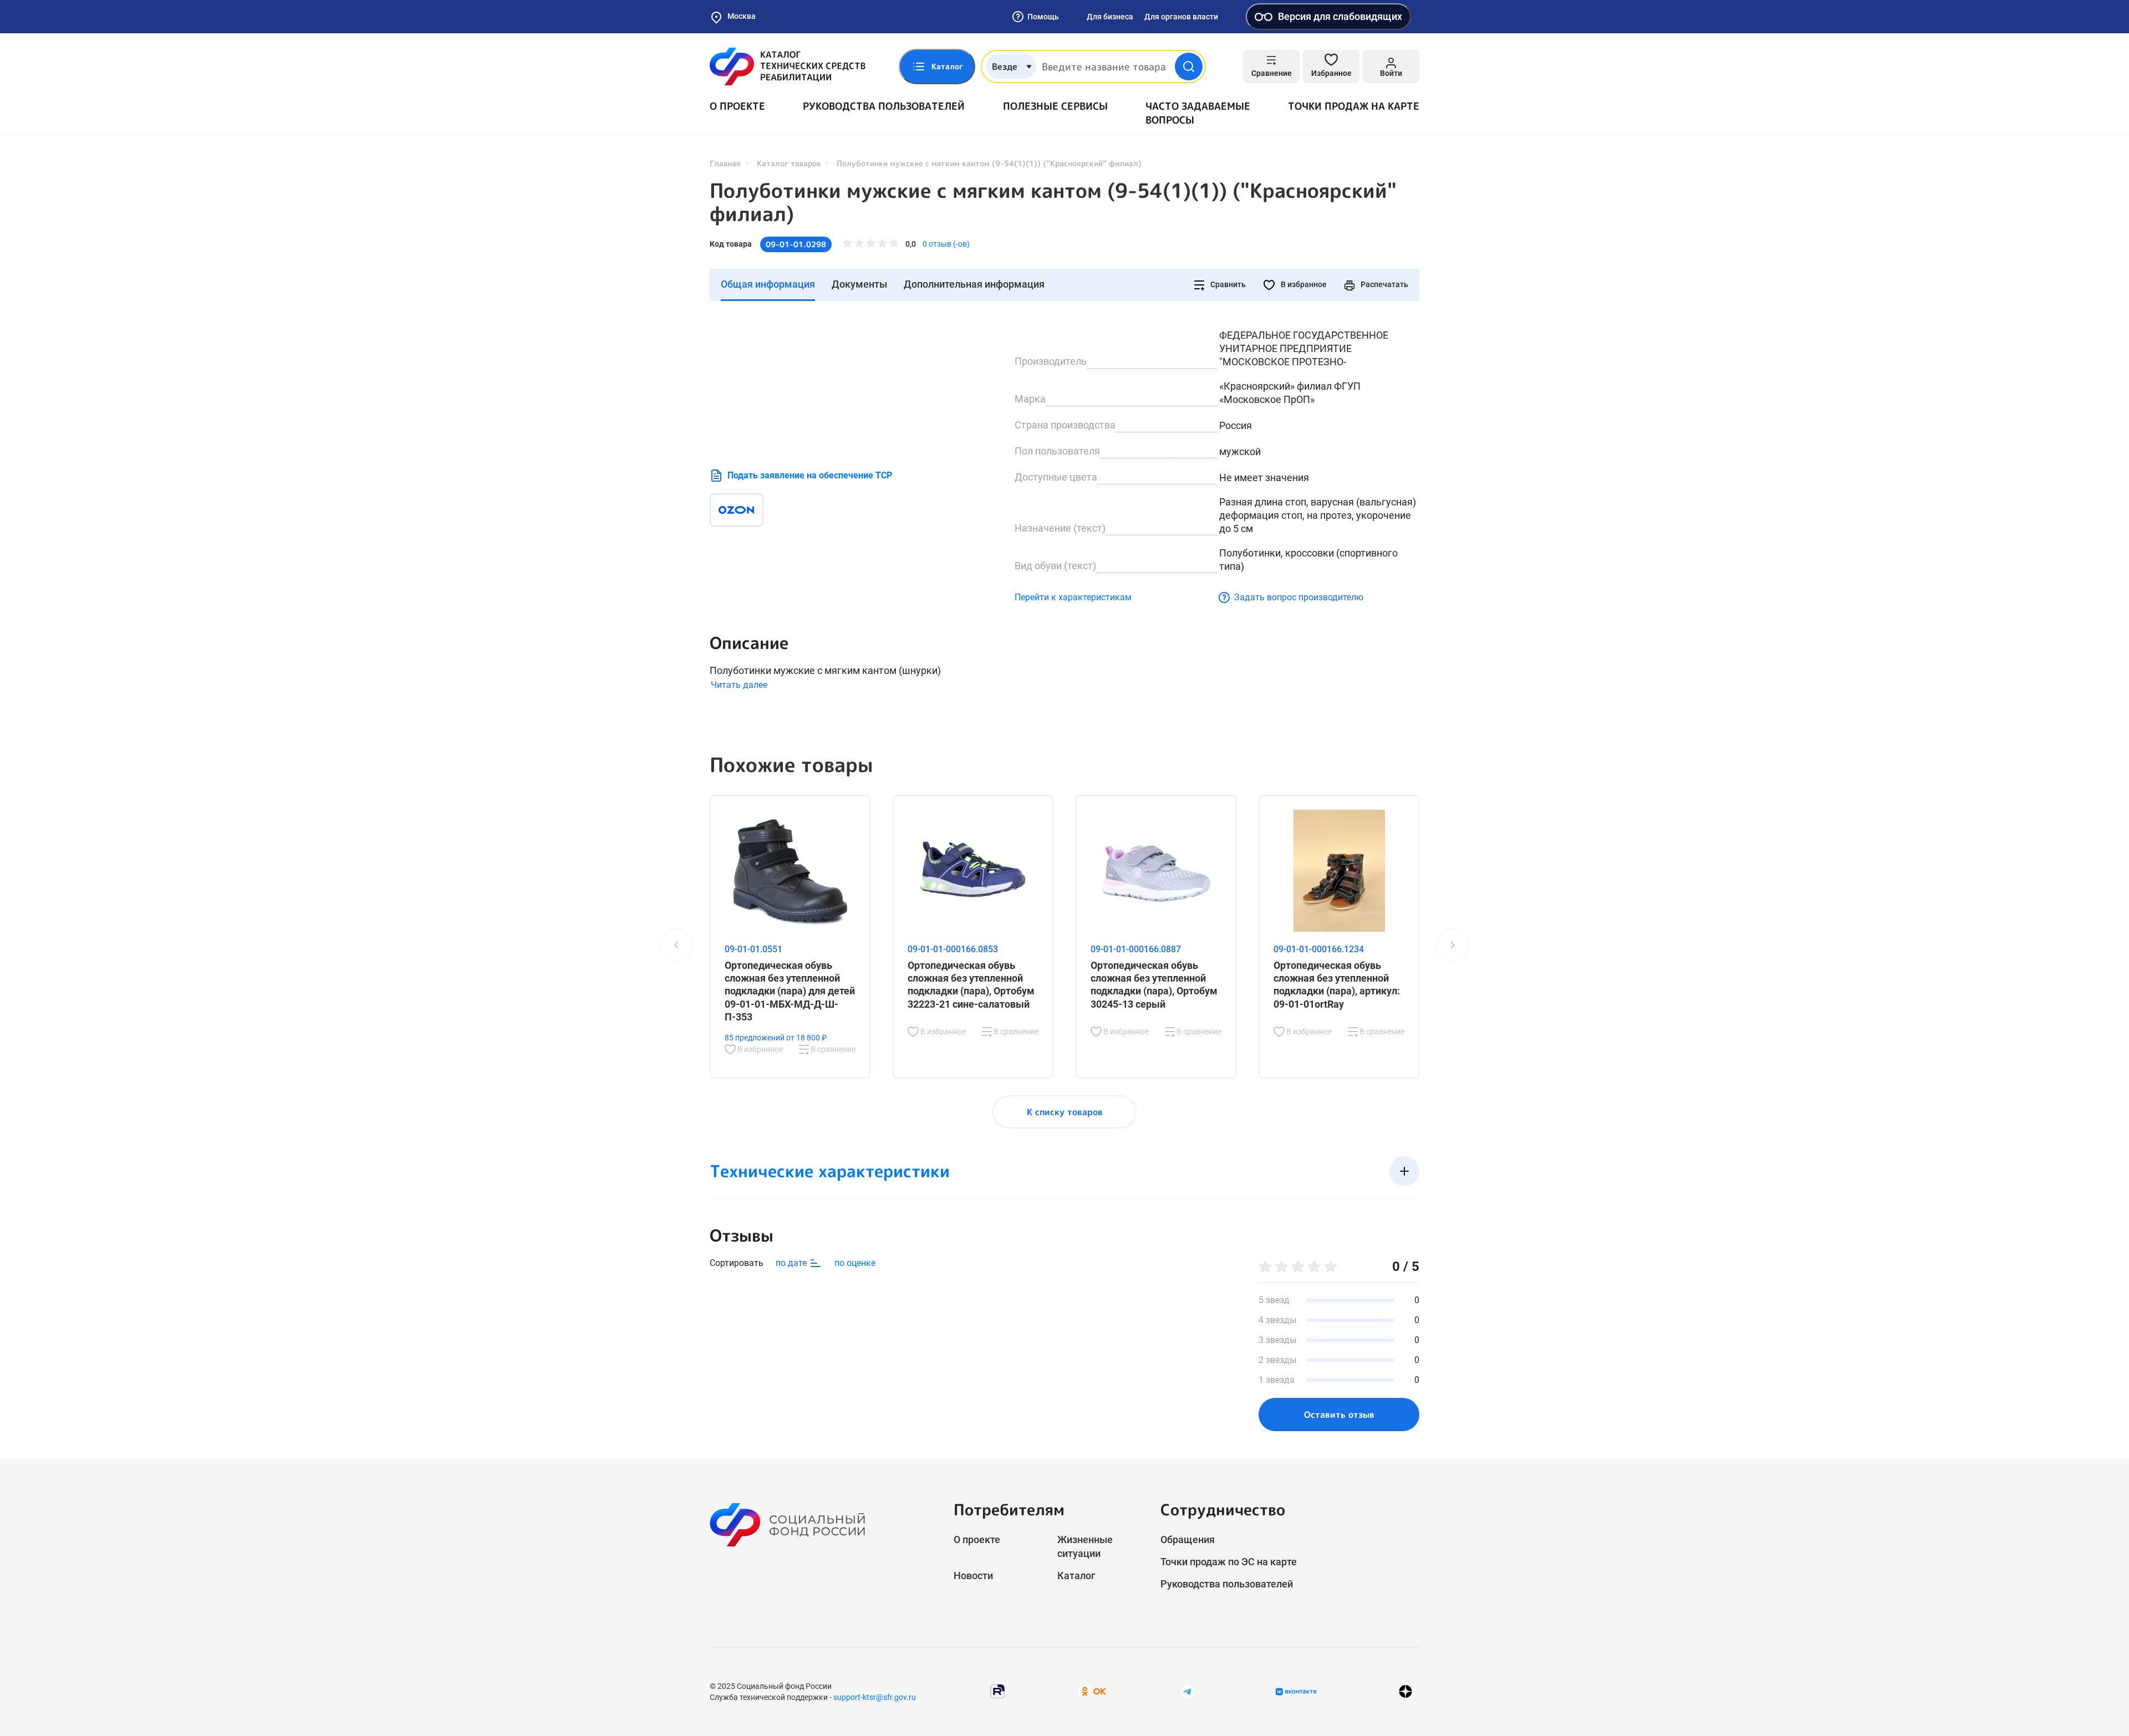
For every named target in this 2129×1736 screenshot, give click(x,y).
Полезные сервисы (1055, 106)
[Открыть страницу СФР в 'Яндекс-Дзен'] (1405, 1691)
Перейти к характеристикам (1073, 597)
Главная (725, 163)
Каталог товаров (789, 163)
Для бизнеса (1110, 17)
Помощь (1043, 17)
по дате (792, 1263)
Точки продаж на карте (1354, 106)
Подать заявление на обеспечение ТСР (810, 475)
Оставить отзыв (1339, 1415)
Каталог (1076, 1576)
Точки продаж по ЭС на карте (1229, 1562)
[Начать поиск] (1189, 67)
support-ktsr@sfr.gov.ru (875, 1697)
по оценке (855, 1263)
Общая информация (768, 284)
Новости (973, 1576)
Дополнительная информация (974, 284)
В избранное (1303, 284)
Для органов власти (1181, 17)
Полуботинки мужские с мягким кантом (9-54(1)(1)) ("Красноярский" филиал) (1053, 202)
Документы (859, 284)
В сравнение (832, 1049)
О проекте (737, 106)
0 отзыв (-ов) (946, 244)
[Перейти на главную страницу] (788, 67)
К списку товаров (1065, 1112)
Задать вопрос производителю (1299, 597)
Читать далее (739, 685)
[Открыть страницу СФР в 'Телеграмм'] (1188, 1691)
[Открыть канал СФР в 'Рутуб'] (997, 1691)
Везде (1005, 67)
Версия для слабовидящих (1340, 16)
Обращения (1188, 1540)
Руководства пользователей (884, 106)
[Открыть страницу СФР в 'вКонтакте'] (1296, 1692)
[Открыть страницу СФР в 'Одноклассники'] (1092, 1691)
